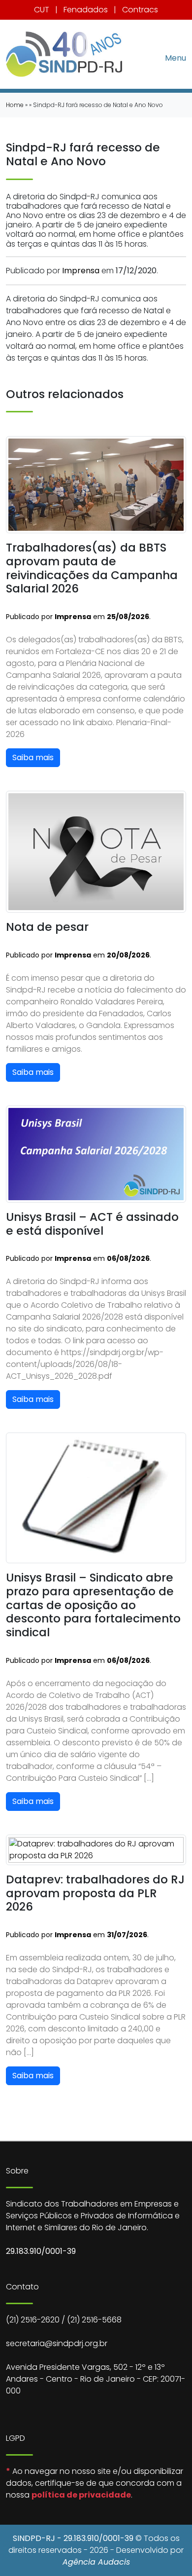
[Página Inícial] (64, 54)
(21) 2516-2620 (33, 2320)
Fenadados (86, 10)
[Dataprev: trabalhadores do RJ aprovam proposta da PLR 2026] (96, 1849)
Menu (176, 57)
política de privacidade (81, 2495)
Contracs (140, 10)
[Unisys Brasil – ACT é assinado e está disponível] (96, 1154)
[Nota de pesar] (96, 851)
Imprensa (81, 271)
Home (15, 105)
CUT (42, 10)
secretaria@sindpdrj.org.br (57, 2343)
